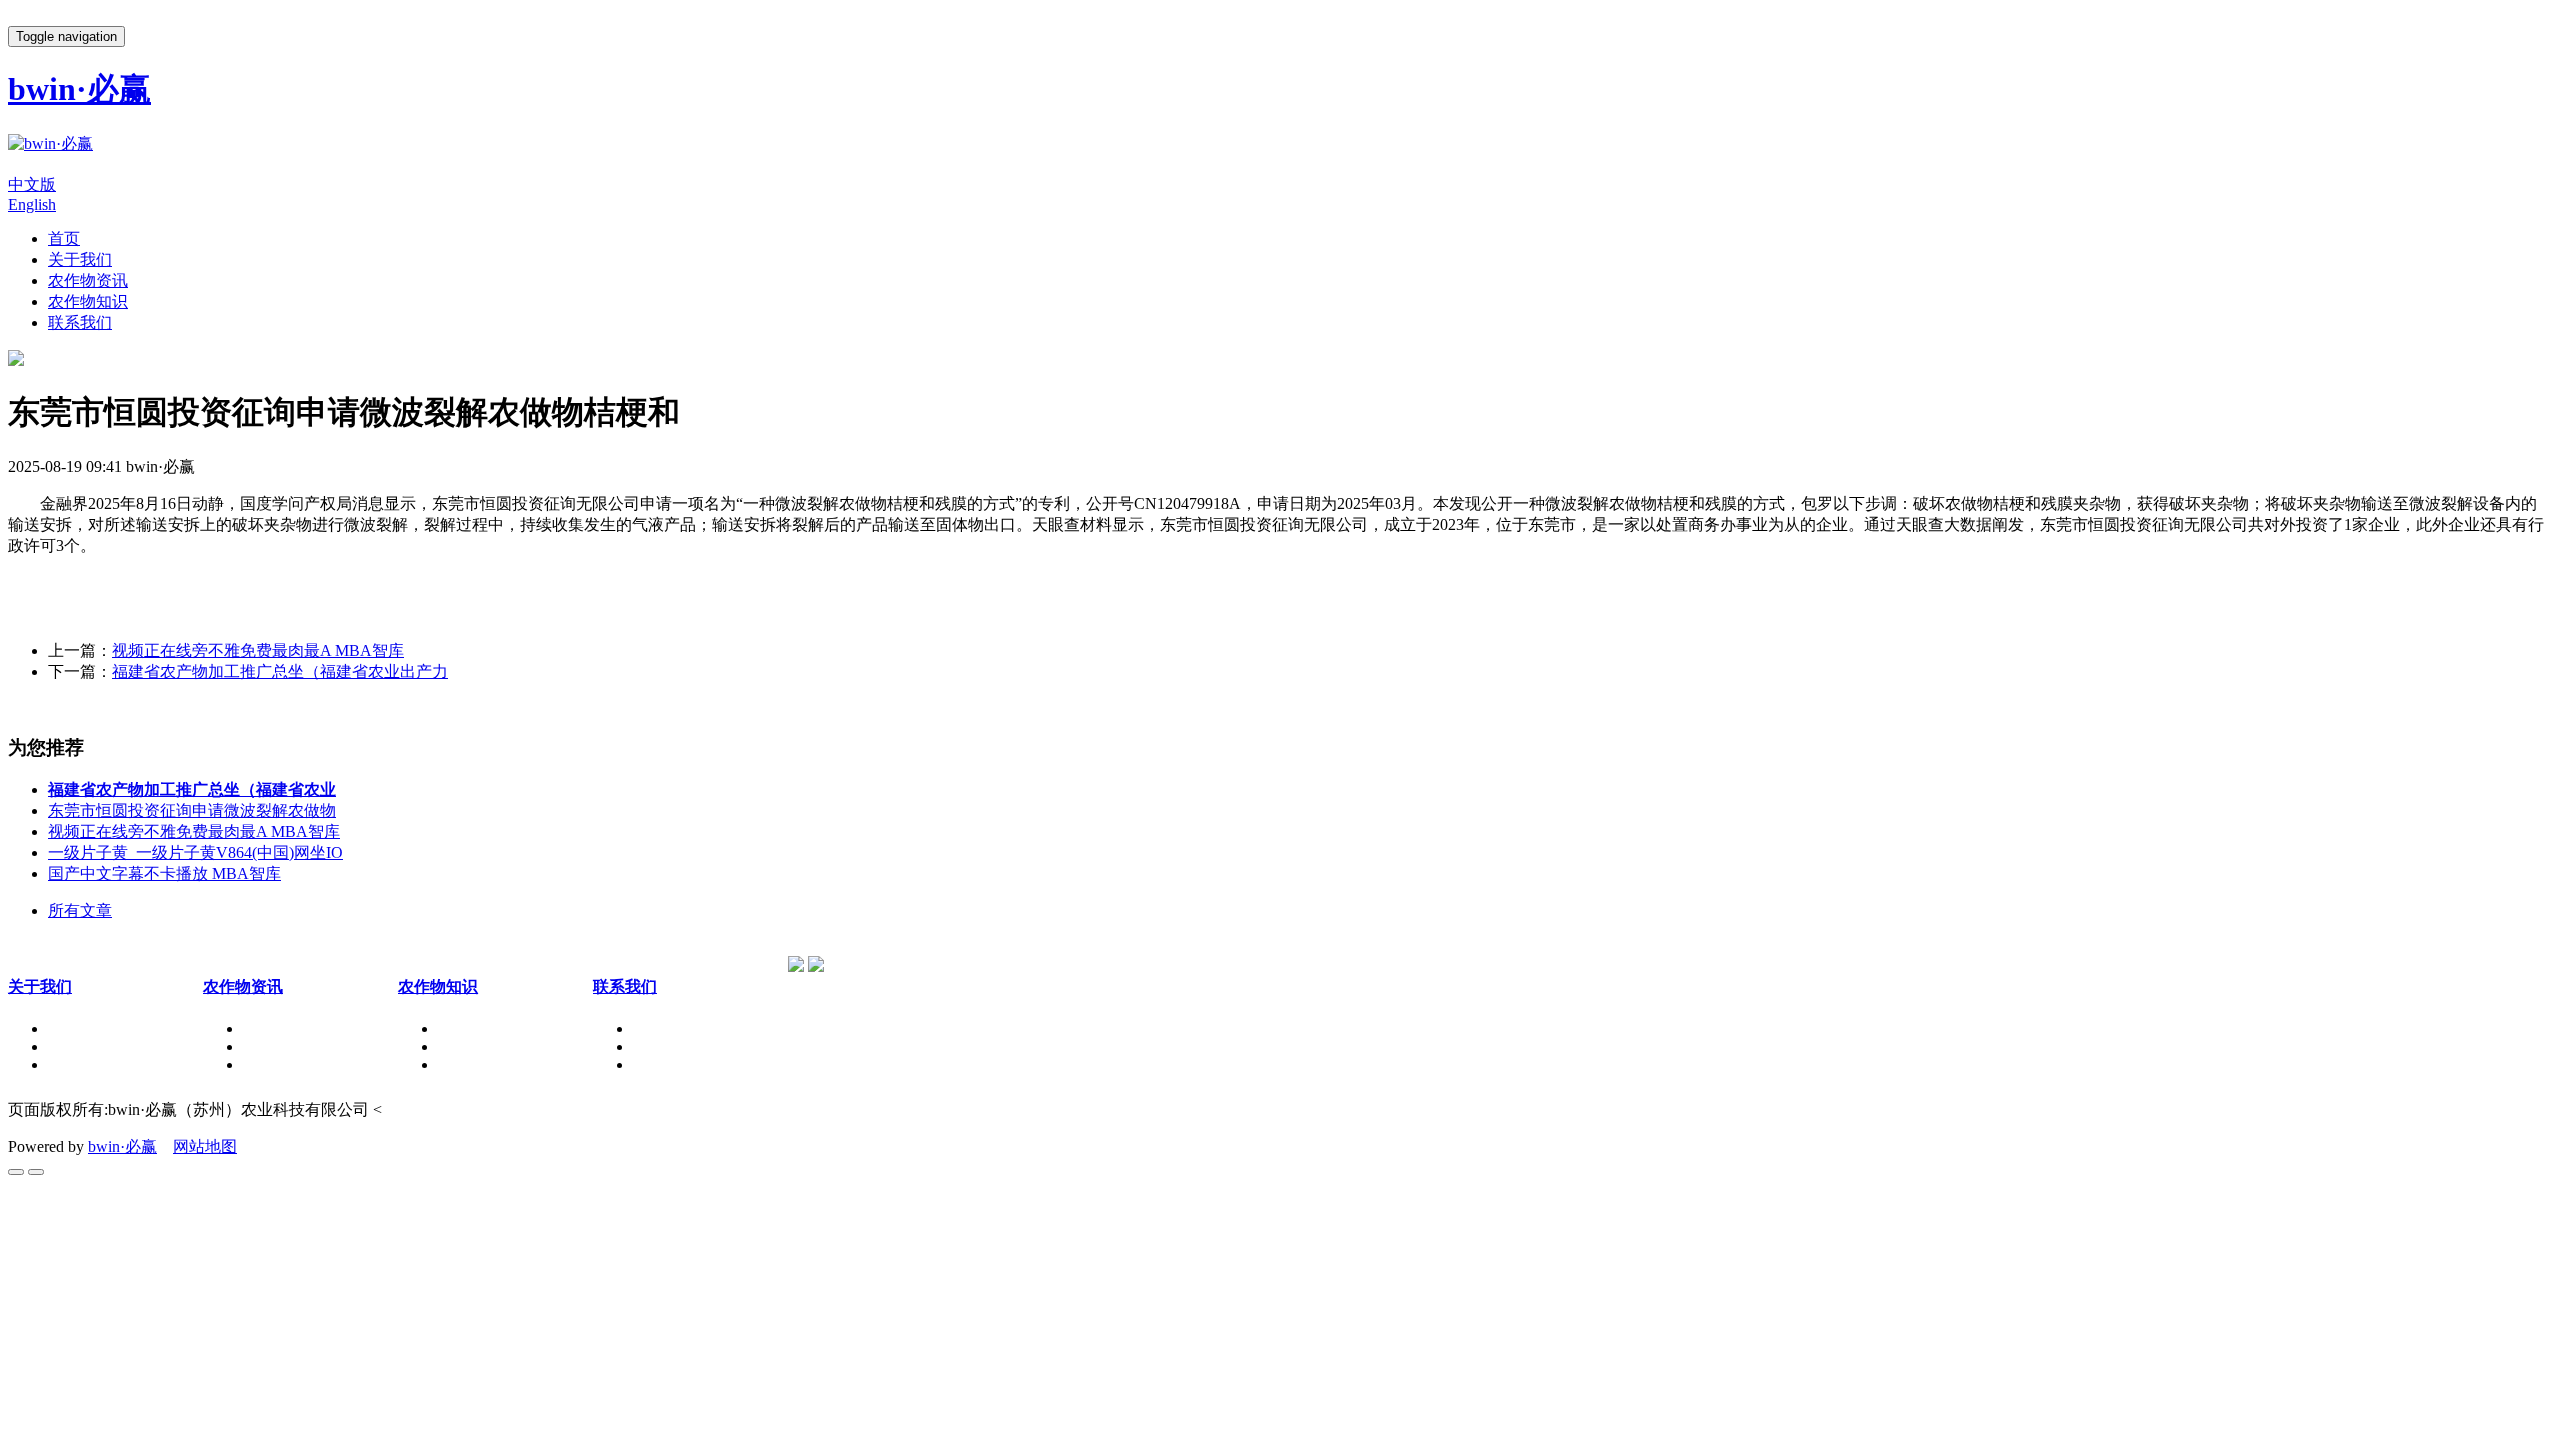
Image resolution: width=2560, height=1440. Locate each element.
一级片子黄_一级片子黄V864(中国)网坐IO (195, 852)
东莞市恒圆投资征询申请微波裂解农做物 (192, 810)
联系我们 (80, 322)
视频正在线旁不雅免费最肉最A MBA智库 (258, 650)
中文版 (32, 184)
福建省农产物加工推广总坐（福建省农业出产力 (280, 671)
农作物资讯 (88, 280)
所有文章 (80, 910)
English (32, 204)
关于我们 (80, 259)
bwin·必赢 (122, 1146)
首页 (64, 238)
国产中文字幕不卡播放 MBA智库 (164, 873)
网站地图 (205, 1146)
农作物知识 (88, 301)
